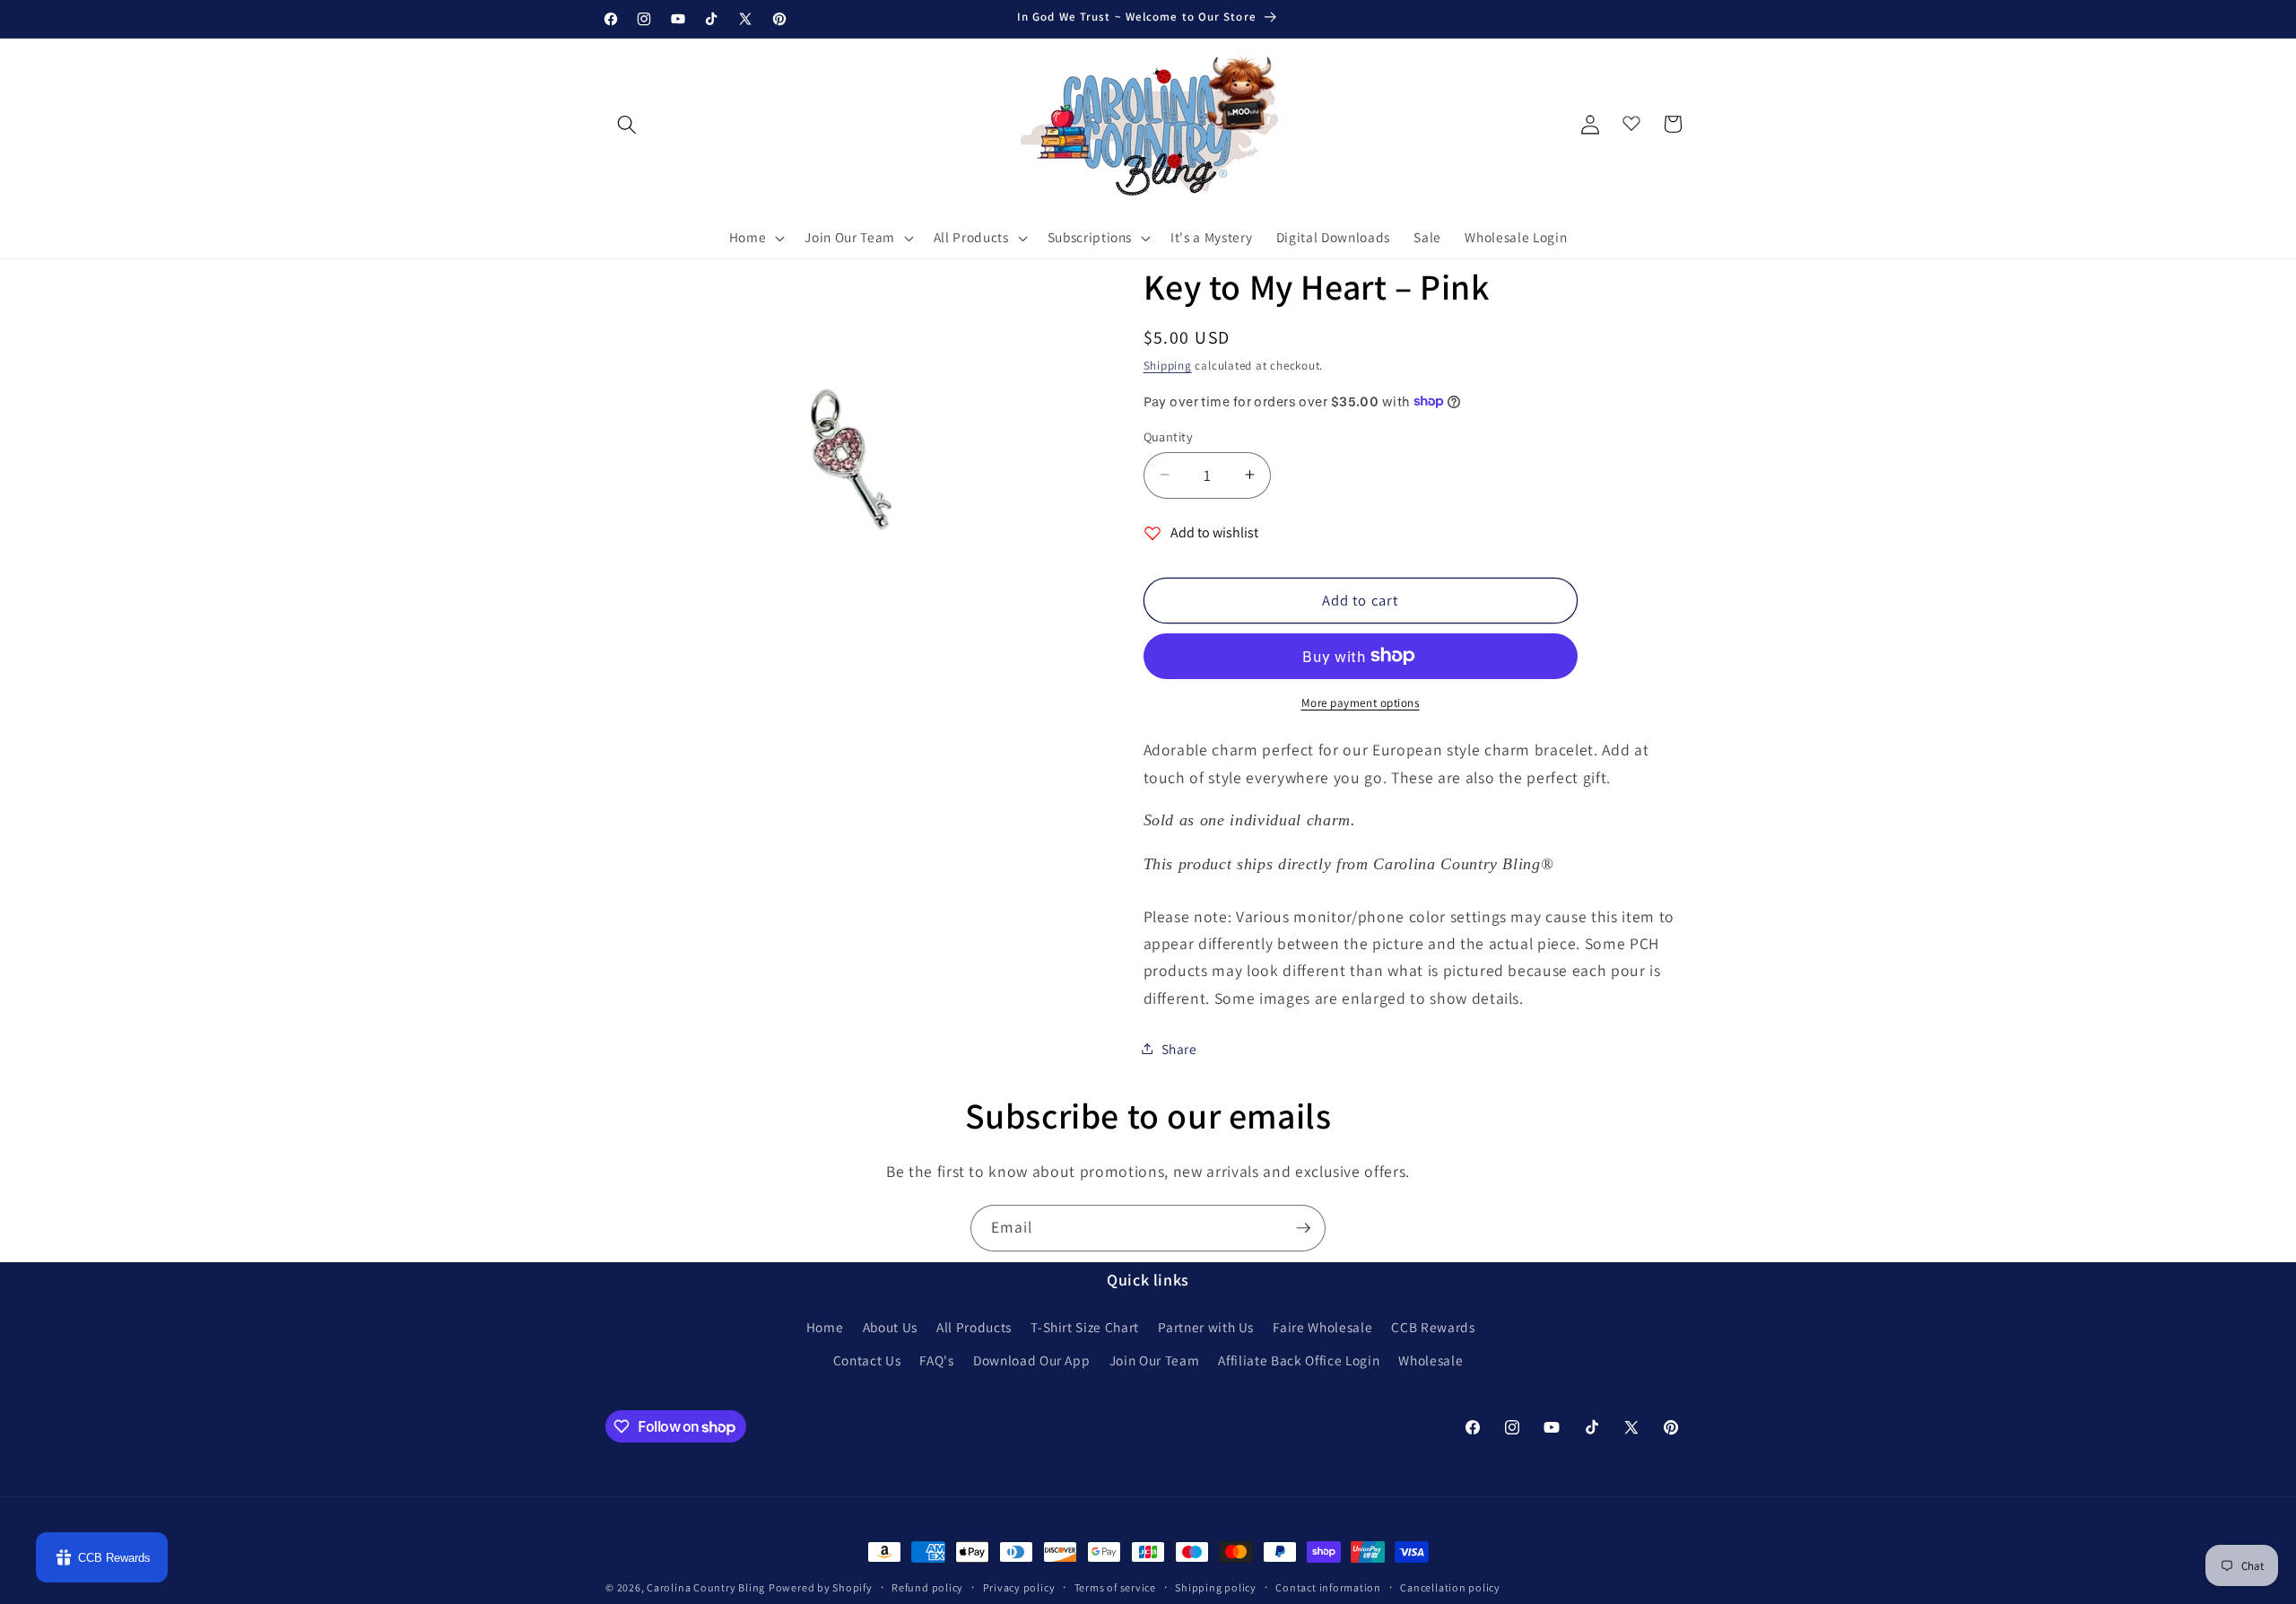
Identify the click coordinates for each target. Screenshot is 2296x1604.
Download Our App (1032, 1360)
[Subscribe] (1303, 1228)
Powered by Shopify (821, 1587)
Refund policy (927, 1587)
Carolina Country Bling (706, 1587)
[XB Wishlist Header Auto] (1631, 119)
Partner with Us (1206, 1327)
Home (825, 1327)
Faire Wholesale (1322, 1327)
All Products (974, 1327)
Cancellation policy (1450, 1587)
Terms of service (1115, 1587)
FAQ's (936, 1360)
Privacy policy (1019, 1587)
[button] (756, 238)
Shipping (1168, 366)
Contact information (1328, 1587)
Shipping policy (1216, 1587)
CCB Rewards (1433, 1327)
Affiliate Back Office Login (1299, 1360)
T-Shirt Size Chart (1085, 1327)
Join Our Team (1155, 1360)
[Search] (627, 124)
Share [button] (1179, 1048)
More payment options (1361, 703)
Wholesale (1431, 1360)
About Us (890, 1327)
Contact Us (867, 1360)
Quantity (1169, 436)
